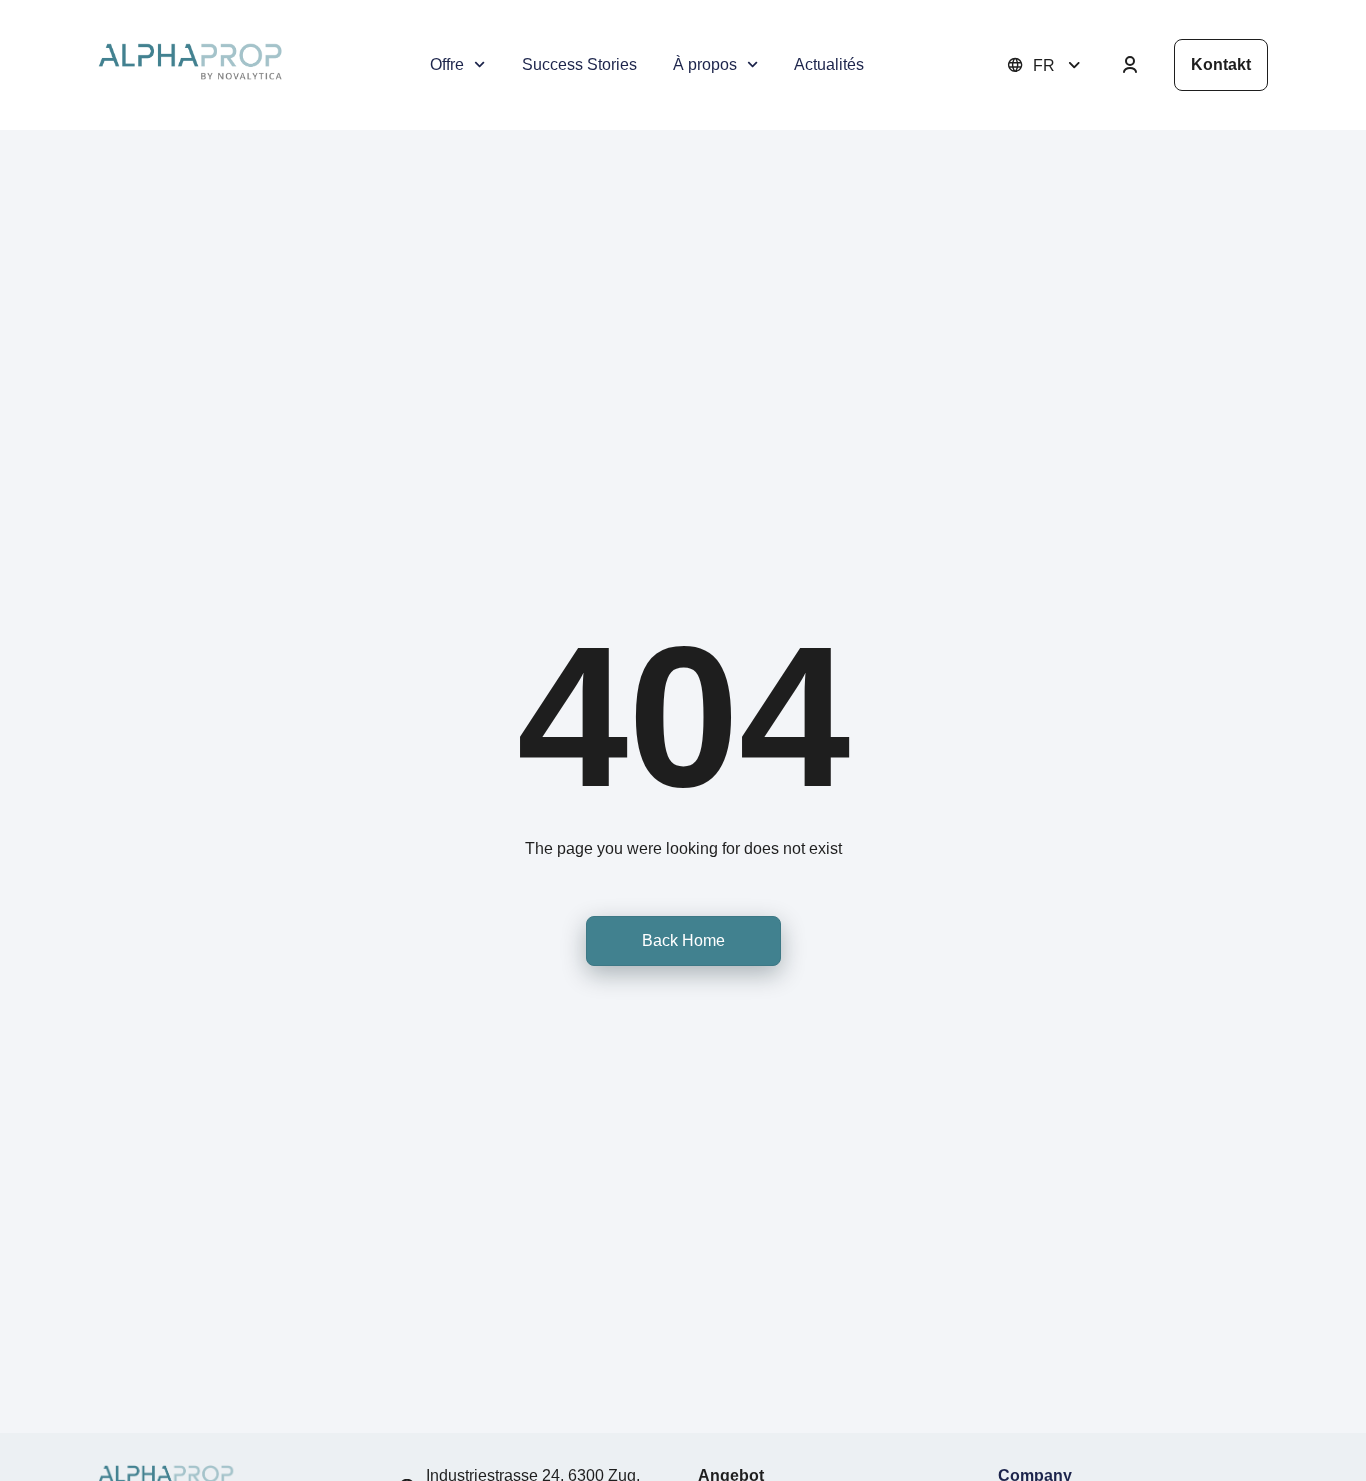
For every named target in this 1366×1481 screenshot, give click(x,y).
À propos (705, 64)
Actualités (829, 64)
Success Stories (579, 64)
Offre (447, 64)
